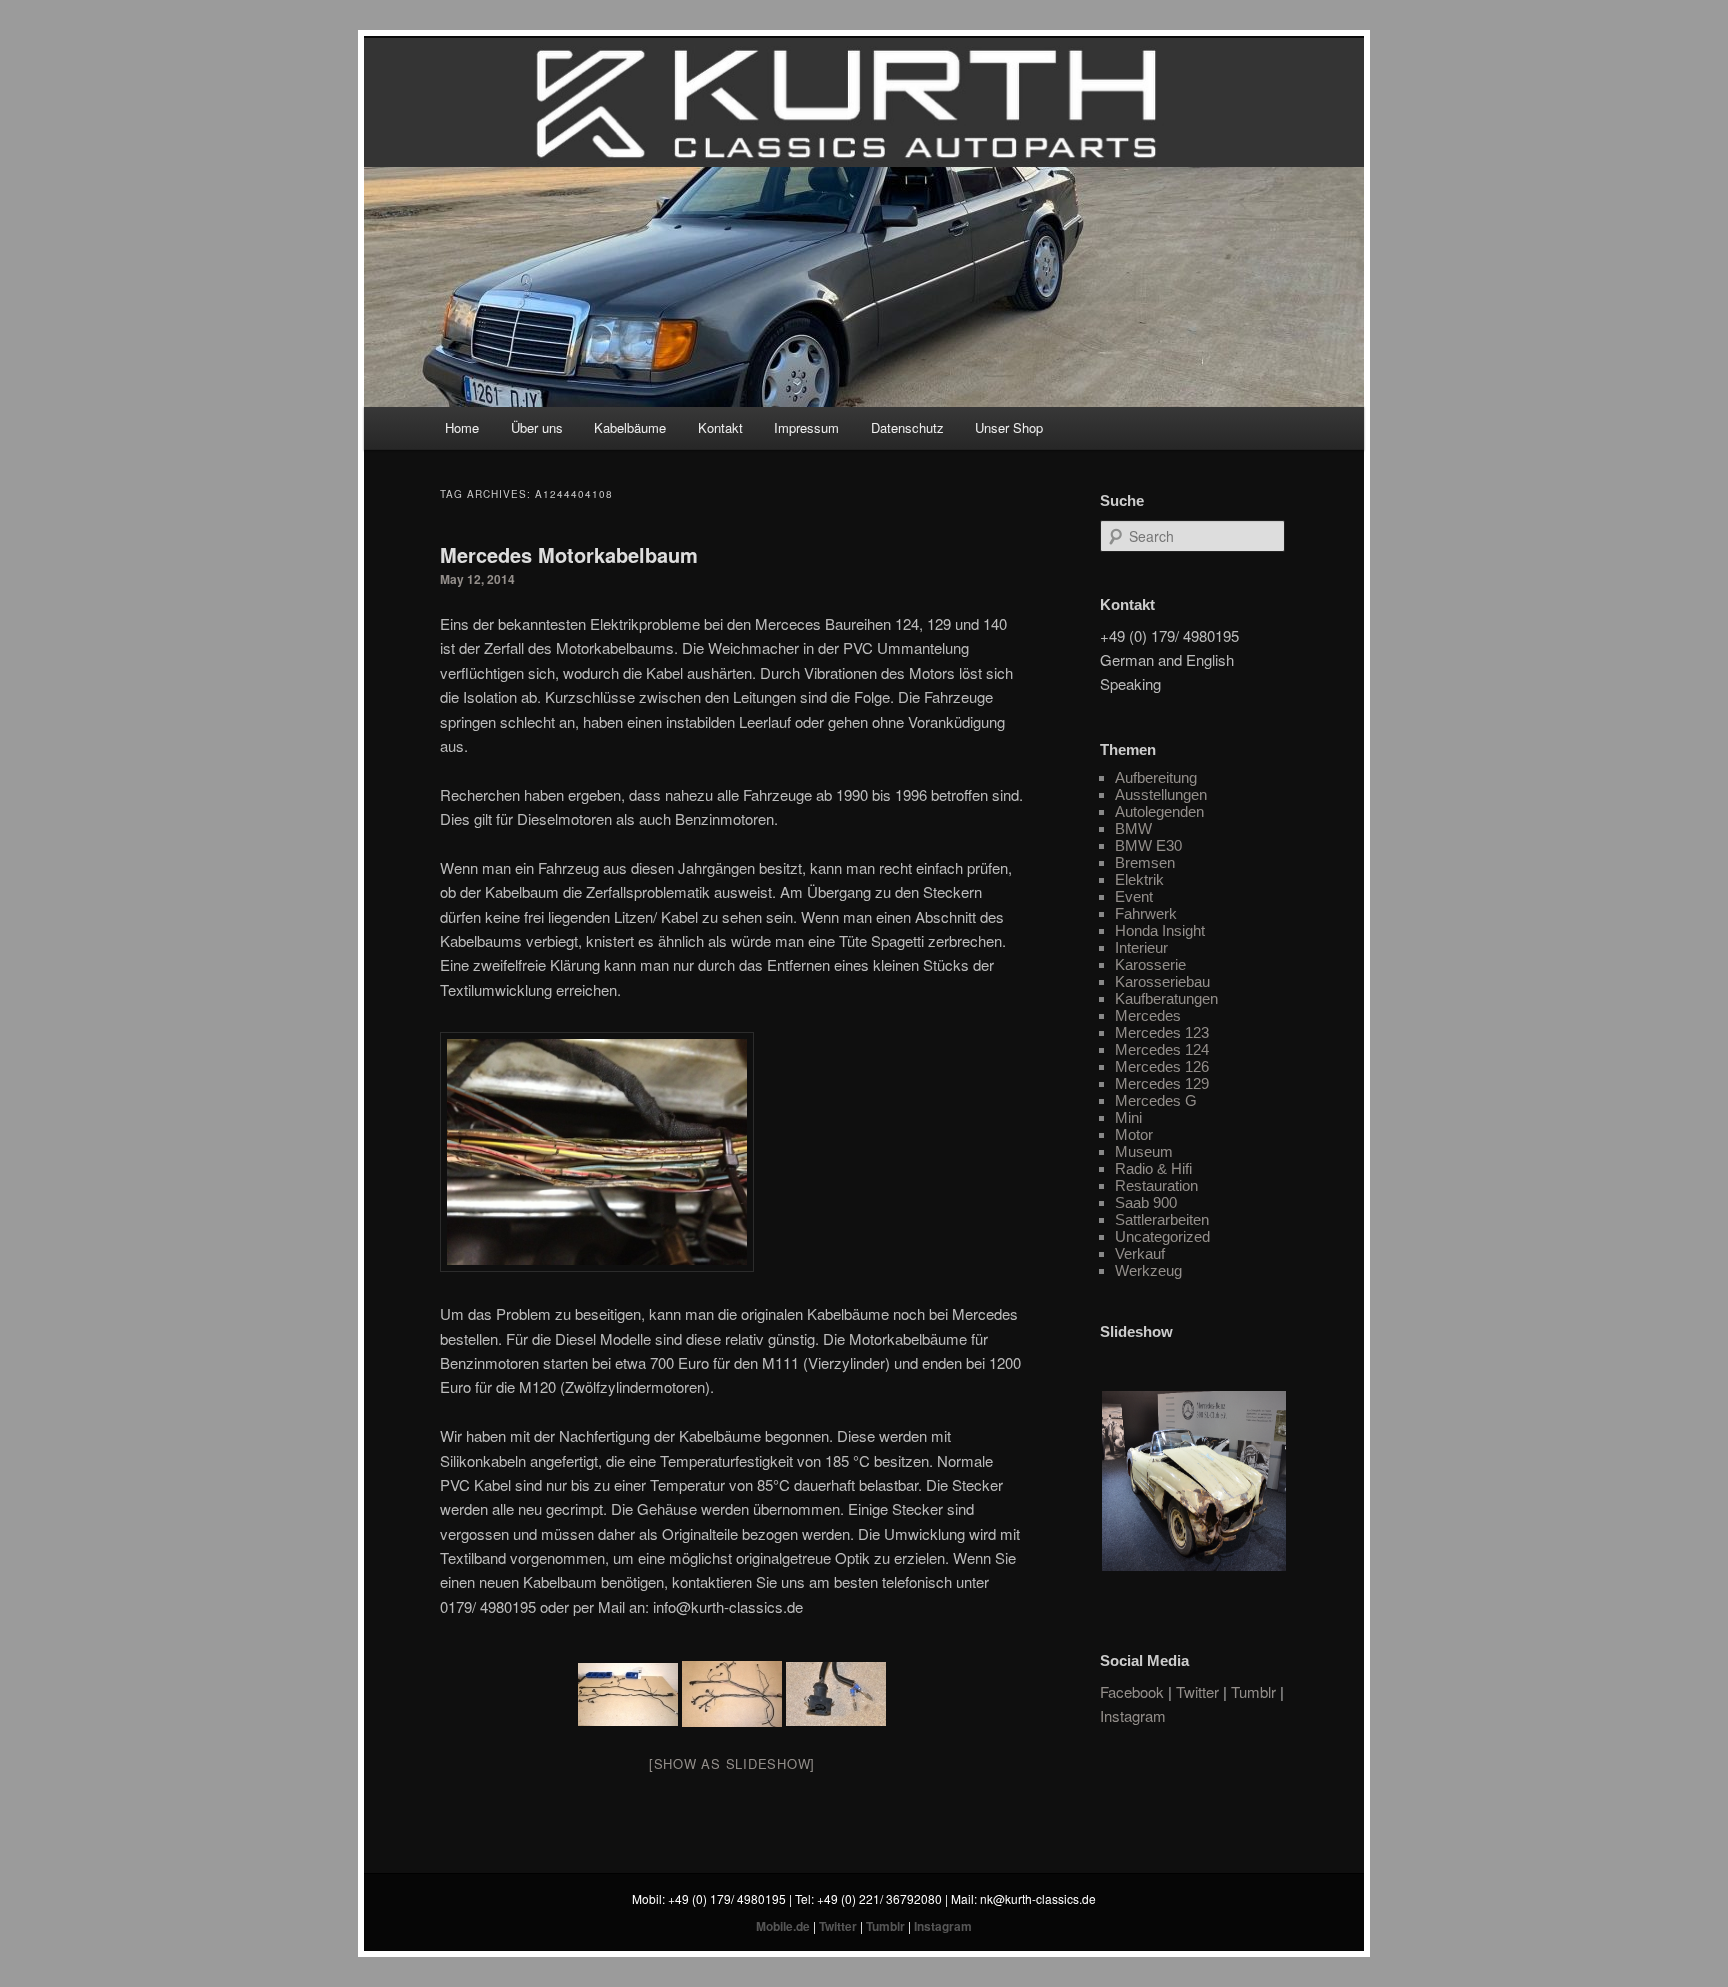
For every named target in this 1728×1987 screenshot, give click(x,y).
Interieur (1141, 947)
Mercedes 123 (1162, 1032)
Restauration (1156, 1185)
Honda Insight (1160, 930)
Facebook (1132, 1691)
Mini (1128, 1117)
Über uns (537, 427)
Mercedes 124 (1162, 1049)
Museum (1144, 1151)
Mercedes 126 (1162, 1066)
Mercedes (1148, 1015)
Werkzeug (1148, 1270)
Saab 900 (1146, 1202)
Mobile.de (783, 1926)
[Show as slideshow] (732, 1763)
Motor (1134, 1134)
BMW (1133, 828)
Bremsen (1145, 862)
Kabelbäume (630, 427)
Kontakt (720, 427)
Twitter (1197, 1691)
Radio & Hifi (1153, 1168)
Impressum (806, 427)
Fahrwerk (1146, 913)
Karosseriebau (1162, 981)
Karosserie (1150, 964)
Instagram (1133, 1715)
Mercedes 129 (1162, 1083)
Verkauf (1140, 1253)
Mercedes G (1156, 1100)
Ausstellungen (1161, 794)
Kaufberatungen (1166, 998)
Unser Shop (1009, 427)
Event (1134, 896)
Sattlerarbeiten (1162, 1219)
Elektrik (1139, 879)
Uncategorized (1162, 1236)
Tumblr (1253, 1691)
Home (462, 427)
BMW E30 (1148, 845)
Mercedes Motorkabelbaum (569, 554)
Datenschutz (907, 427)
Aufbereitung (1156, 777)
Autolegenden (1159, 811)
